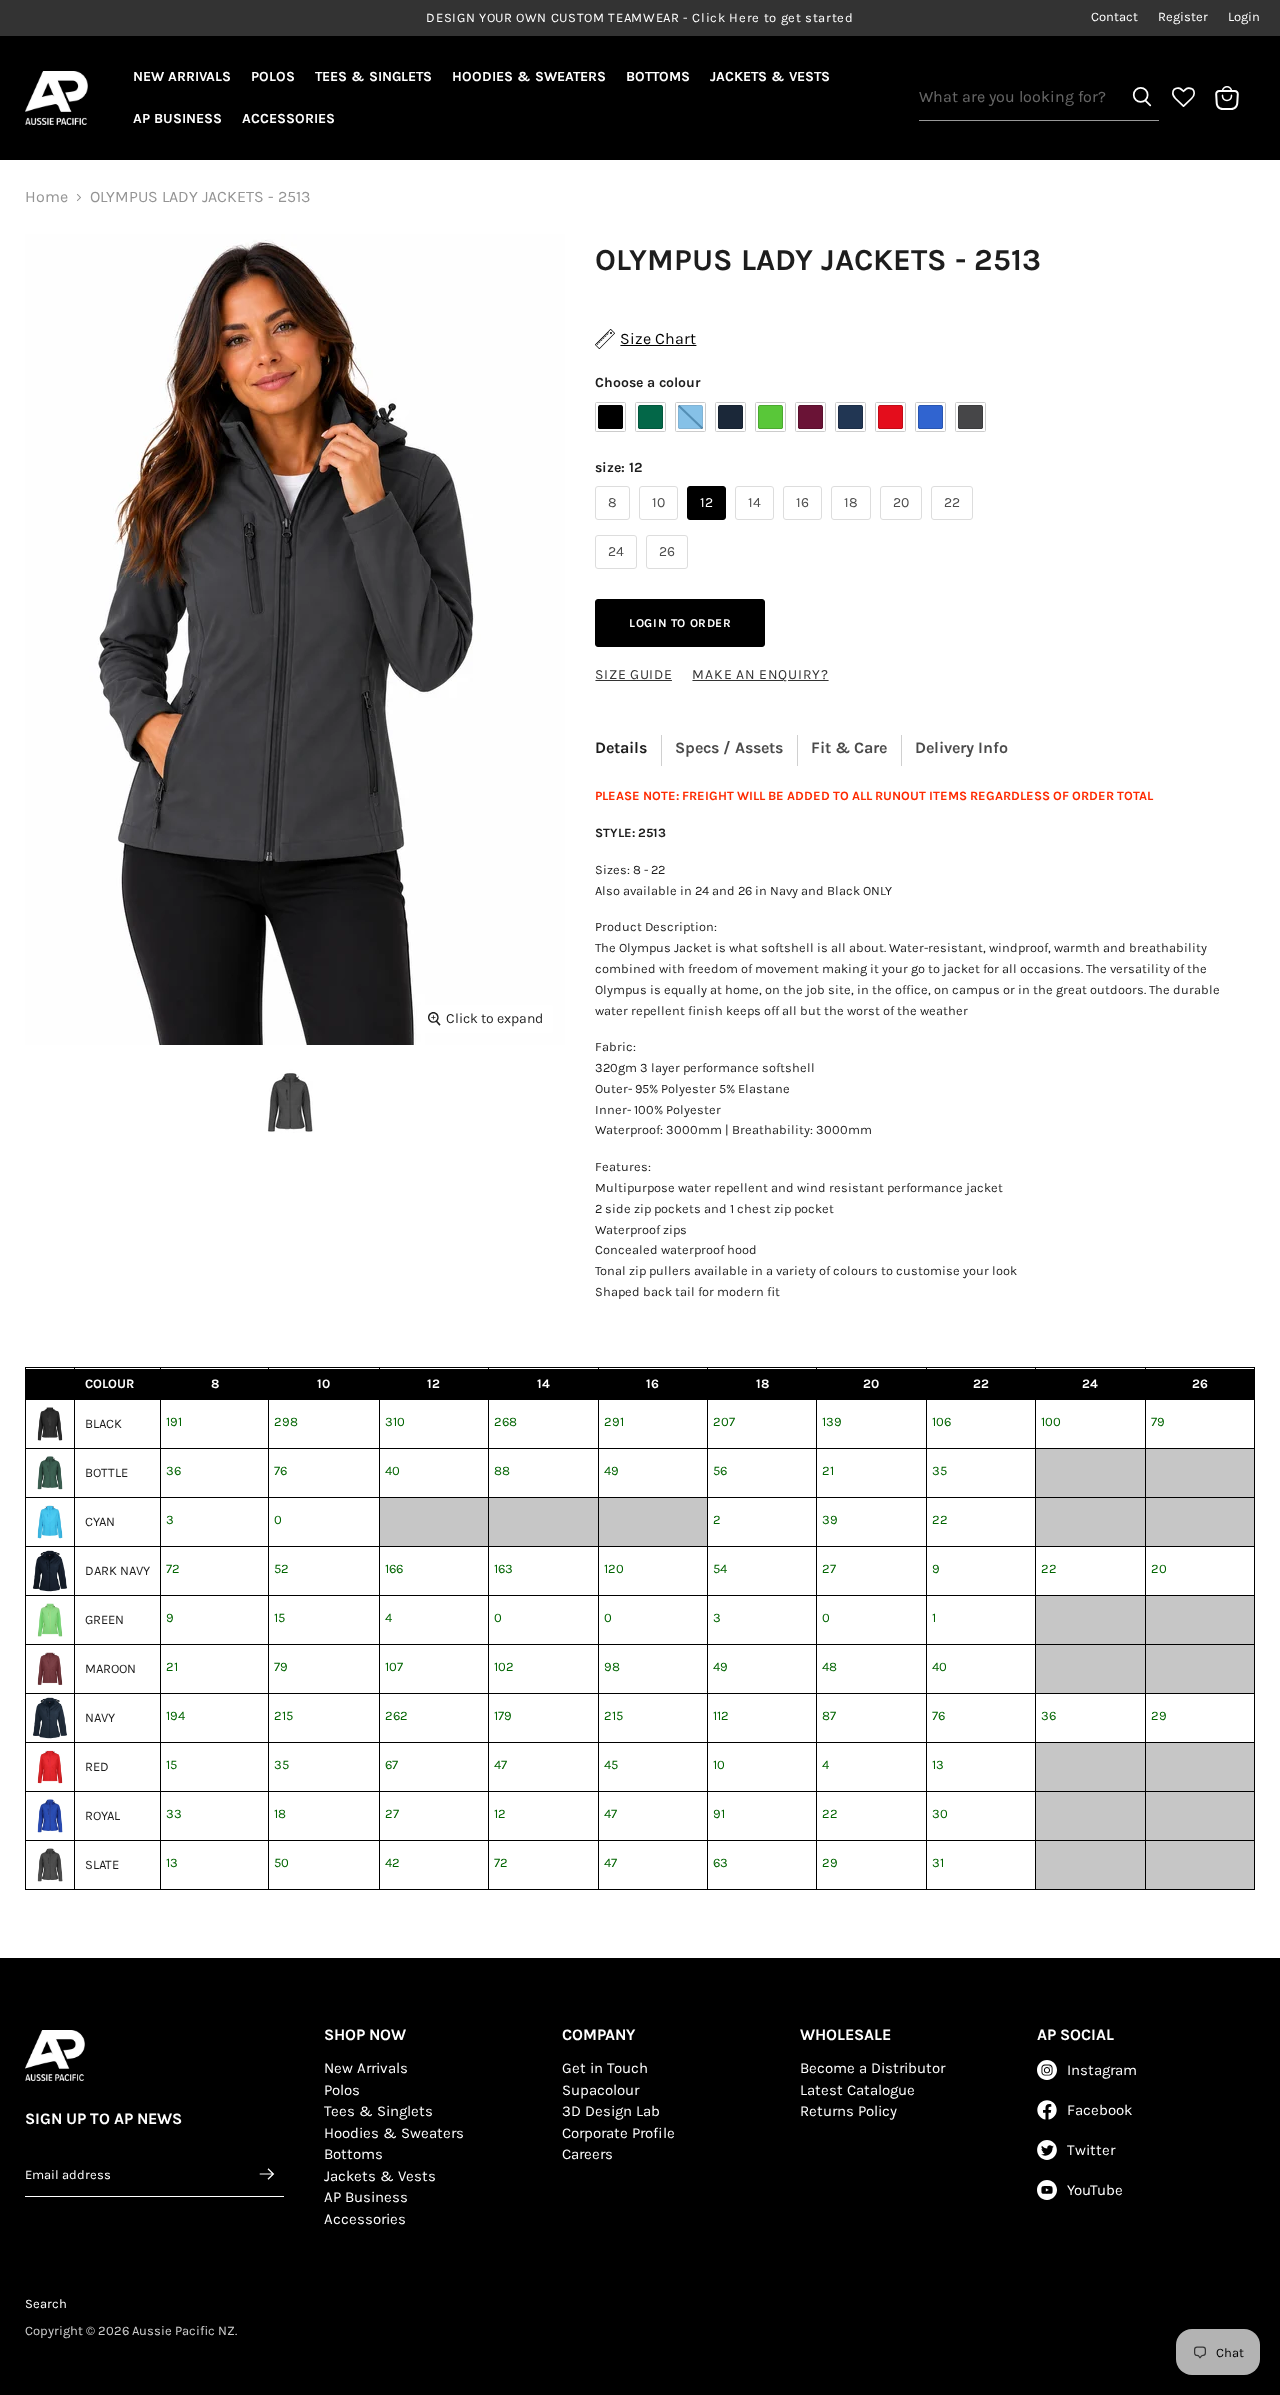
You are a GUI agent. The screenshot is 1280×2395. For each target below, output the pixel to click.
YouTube (1095, 2190)
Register (1183, 17)
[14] (757, 524)
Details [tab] (621, 747)
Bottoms (658, 76)
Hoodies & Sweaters (529, 76)
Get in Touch (605, 2068)
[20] (903, 524)
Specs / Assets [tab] (729, 747)
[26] (669, 573)
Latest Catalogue (857, 2090)
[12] (709, 524)
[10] (661, 524)
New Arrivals (182, 76)
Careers (587, 2154)
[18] (853, 524)
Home (46, 197)
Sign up (268, 2174)
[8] (615, 524)
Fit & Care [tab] (849, 747)
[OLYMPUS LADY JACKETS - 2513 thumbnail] (290, 1102)
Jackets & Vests (770, 76)
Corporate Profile (618, 2133)
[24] (618, 573)
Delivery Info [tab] (961, 747)
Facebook (1099, 2110)
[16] (805, 524)
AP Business (177, 118)
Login (1244, 17)
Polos (273, 76)
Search (46, 2303)
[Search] (1142, 97)
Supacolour (600, 2090)
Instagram (1102, 2070)
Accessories (288, 118)
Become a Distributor (872, 2068)
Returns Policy (848, 2111)
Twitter (1091, 2150)
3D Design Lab (611, 2111)
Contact (1114, 17)
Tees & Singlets (373, 76)
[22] (954, 524)
